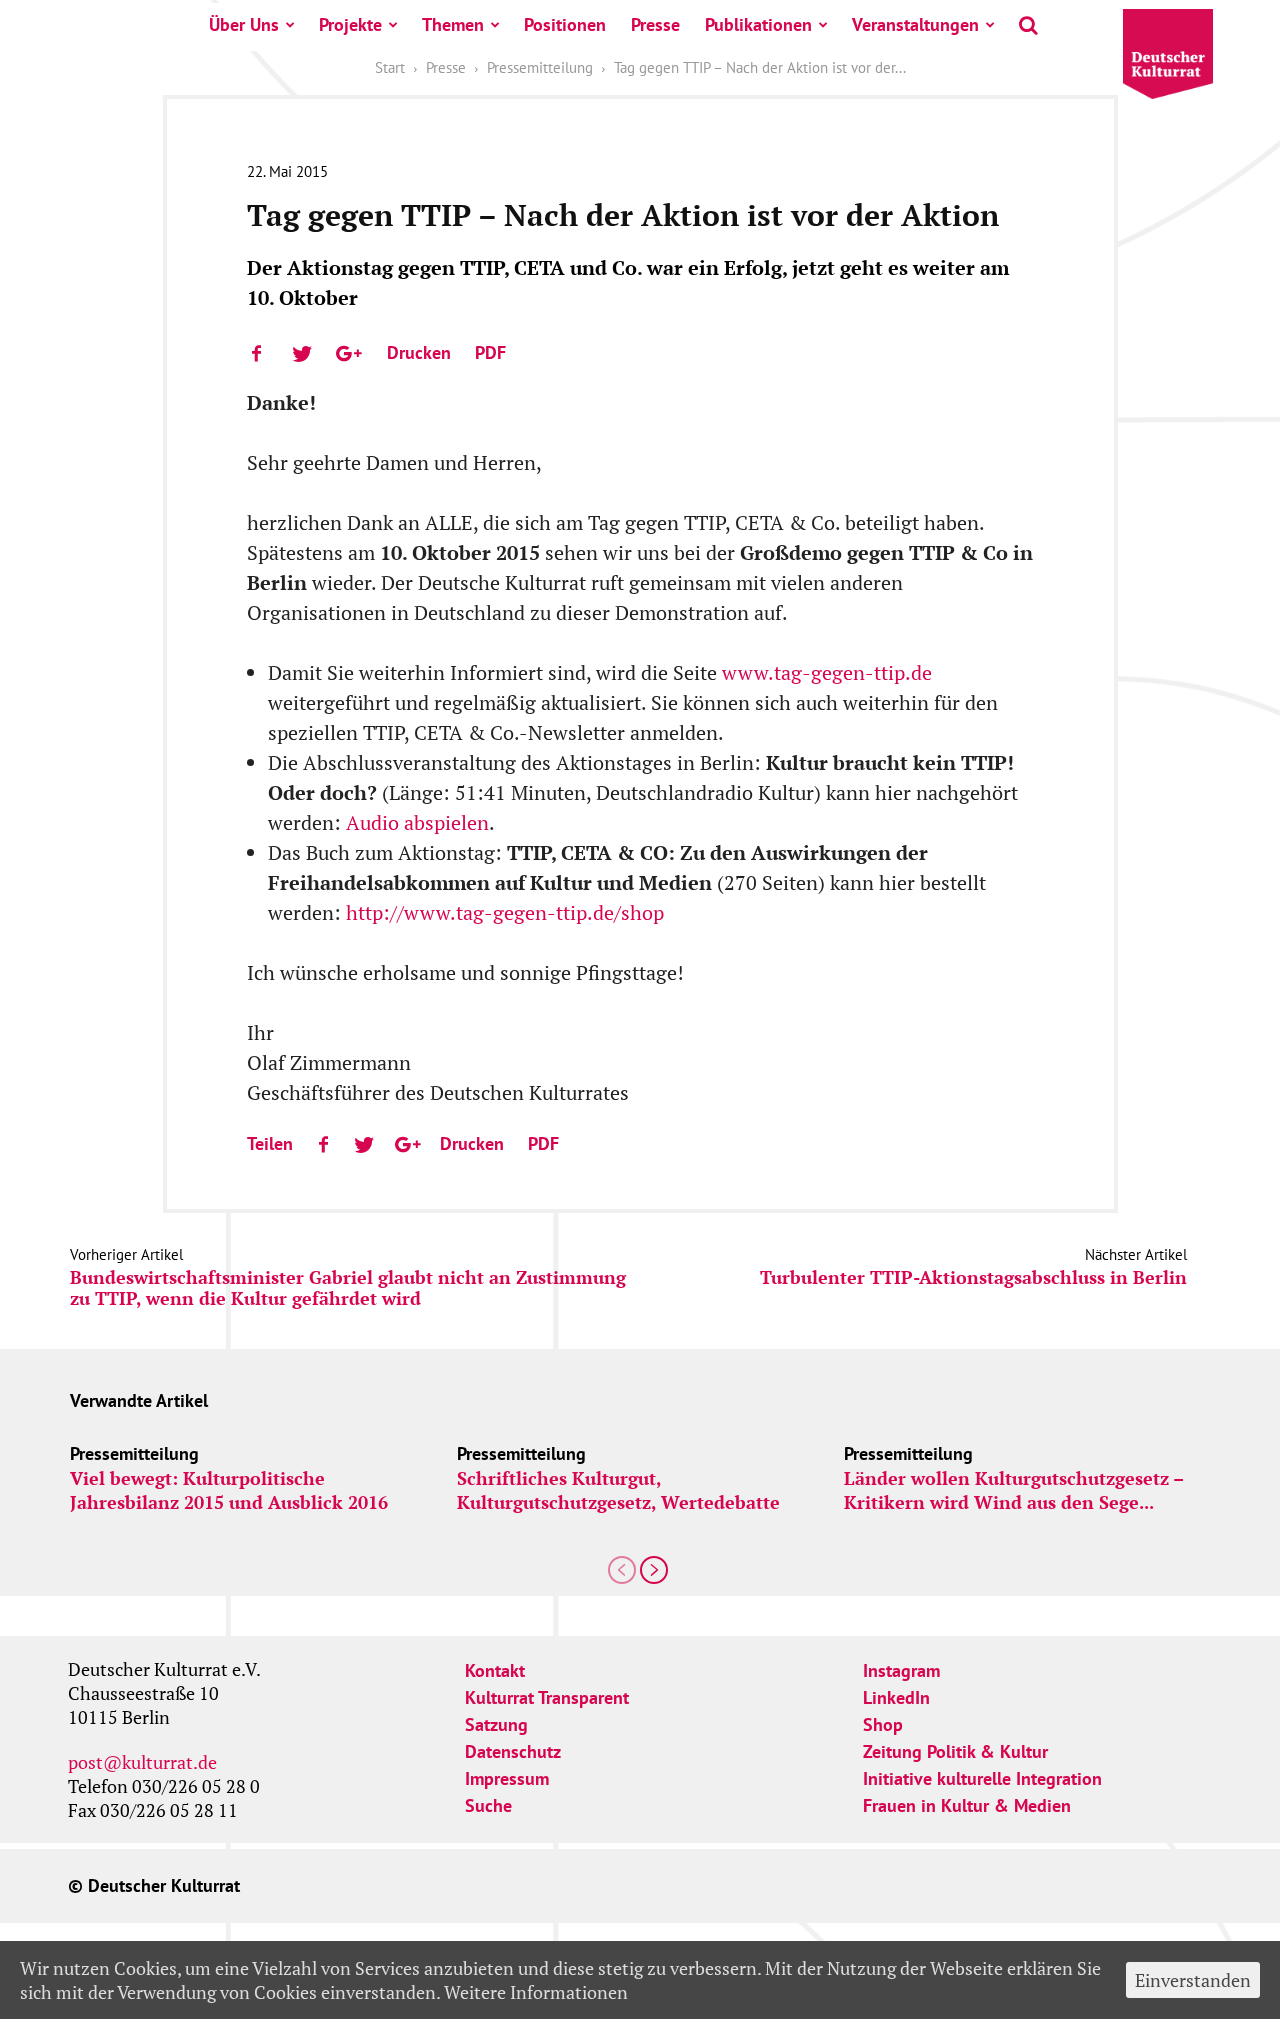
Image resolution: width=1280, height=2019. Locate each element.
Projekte (350, 24)
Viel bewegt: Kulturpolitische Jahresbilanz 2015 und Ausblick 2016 (229, 1490)
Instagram (901, 1670)
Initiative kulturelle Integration (982, 1778)
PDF (490, 352)
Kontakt (495, 1670)
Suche (488, 1805)
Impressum (507, 1778)
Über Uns (244, 24)
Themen (453, 24)
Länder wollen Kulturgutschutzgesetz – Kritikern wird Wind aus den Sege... (1013, 1490)
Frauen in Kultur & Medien (967, 1805)
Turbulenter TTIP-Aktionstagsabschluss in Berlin (973, 1277)
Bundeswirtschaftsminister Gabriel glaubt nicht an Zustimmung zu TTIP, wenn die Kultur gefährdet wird (348, 1288)
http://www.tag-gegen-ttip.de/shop (505, 912)
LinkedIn (896, 1697)
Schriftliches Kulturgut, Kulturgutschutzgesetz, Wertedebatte (618, 1490)
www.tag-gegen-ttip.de (827, 672)
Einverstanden (1193, 1980)
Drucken (419, 352)
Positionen (565, 24)
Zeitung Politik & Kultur (955, 1751)
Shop (883, 1724)
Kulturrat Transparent (547, 1697)
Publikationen (758, 24)
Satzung (496, 1724)
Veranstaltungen (915, 24)
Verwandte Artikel (139, 1400)
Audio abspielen (417, 822)
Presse (655, 24)
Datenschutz (513, 1751)
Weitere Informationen (536, 1992)
